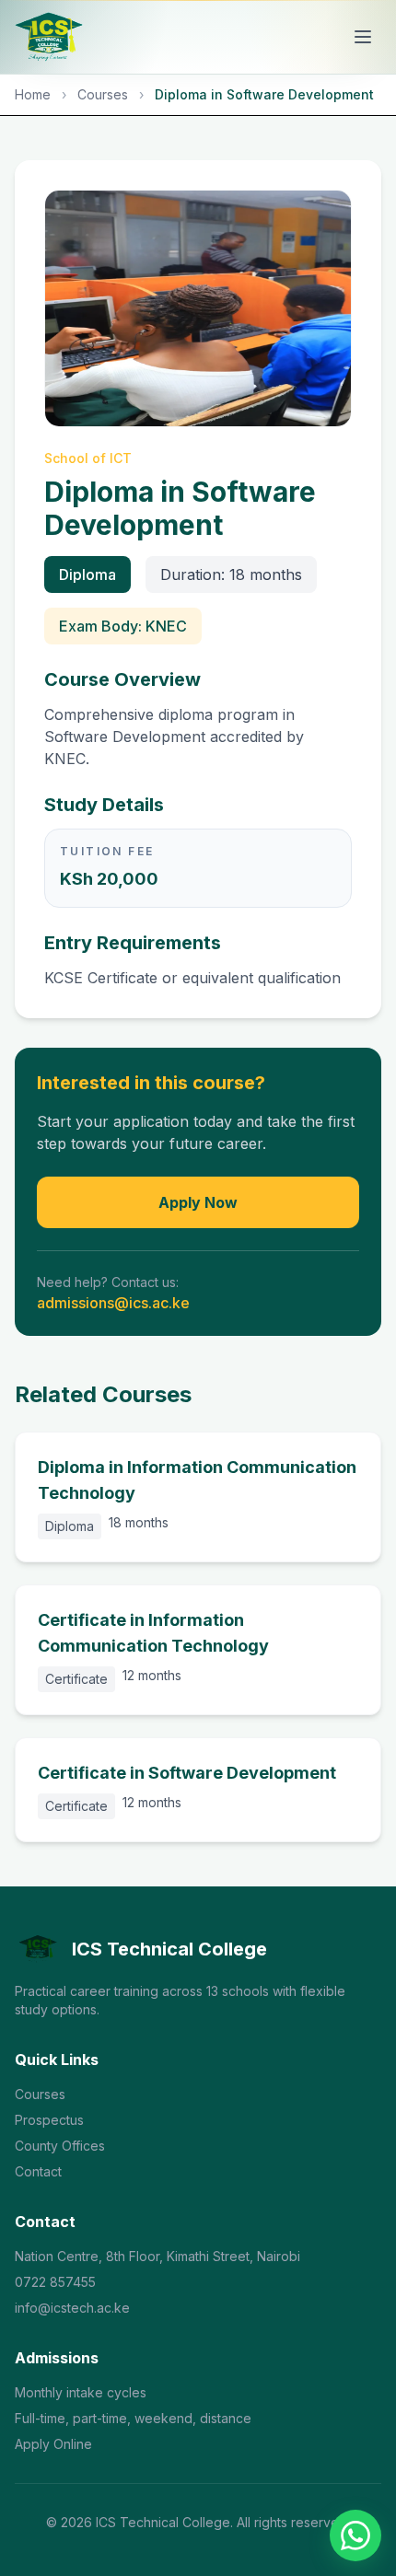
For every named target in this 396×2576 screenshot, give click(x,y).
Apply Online (53, 2444)
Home (33, 94)
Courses (103, 94)
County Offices (60, 2146)
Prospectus (49, 2120)
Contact (38, 2171)
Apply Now (198, 1202)
